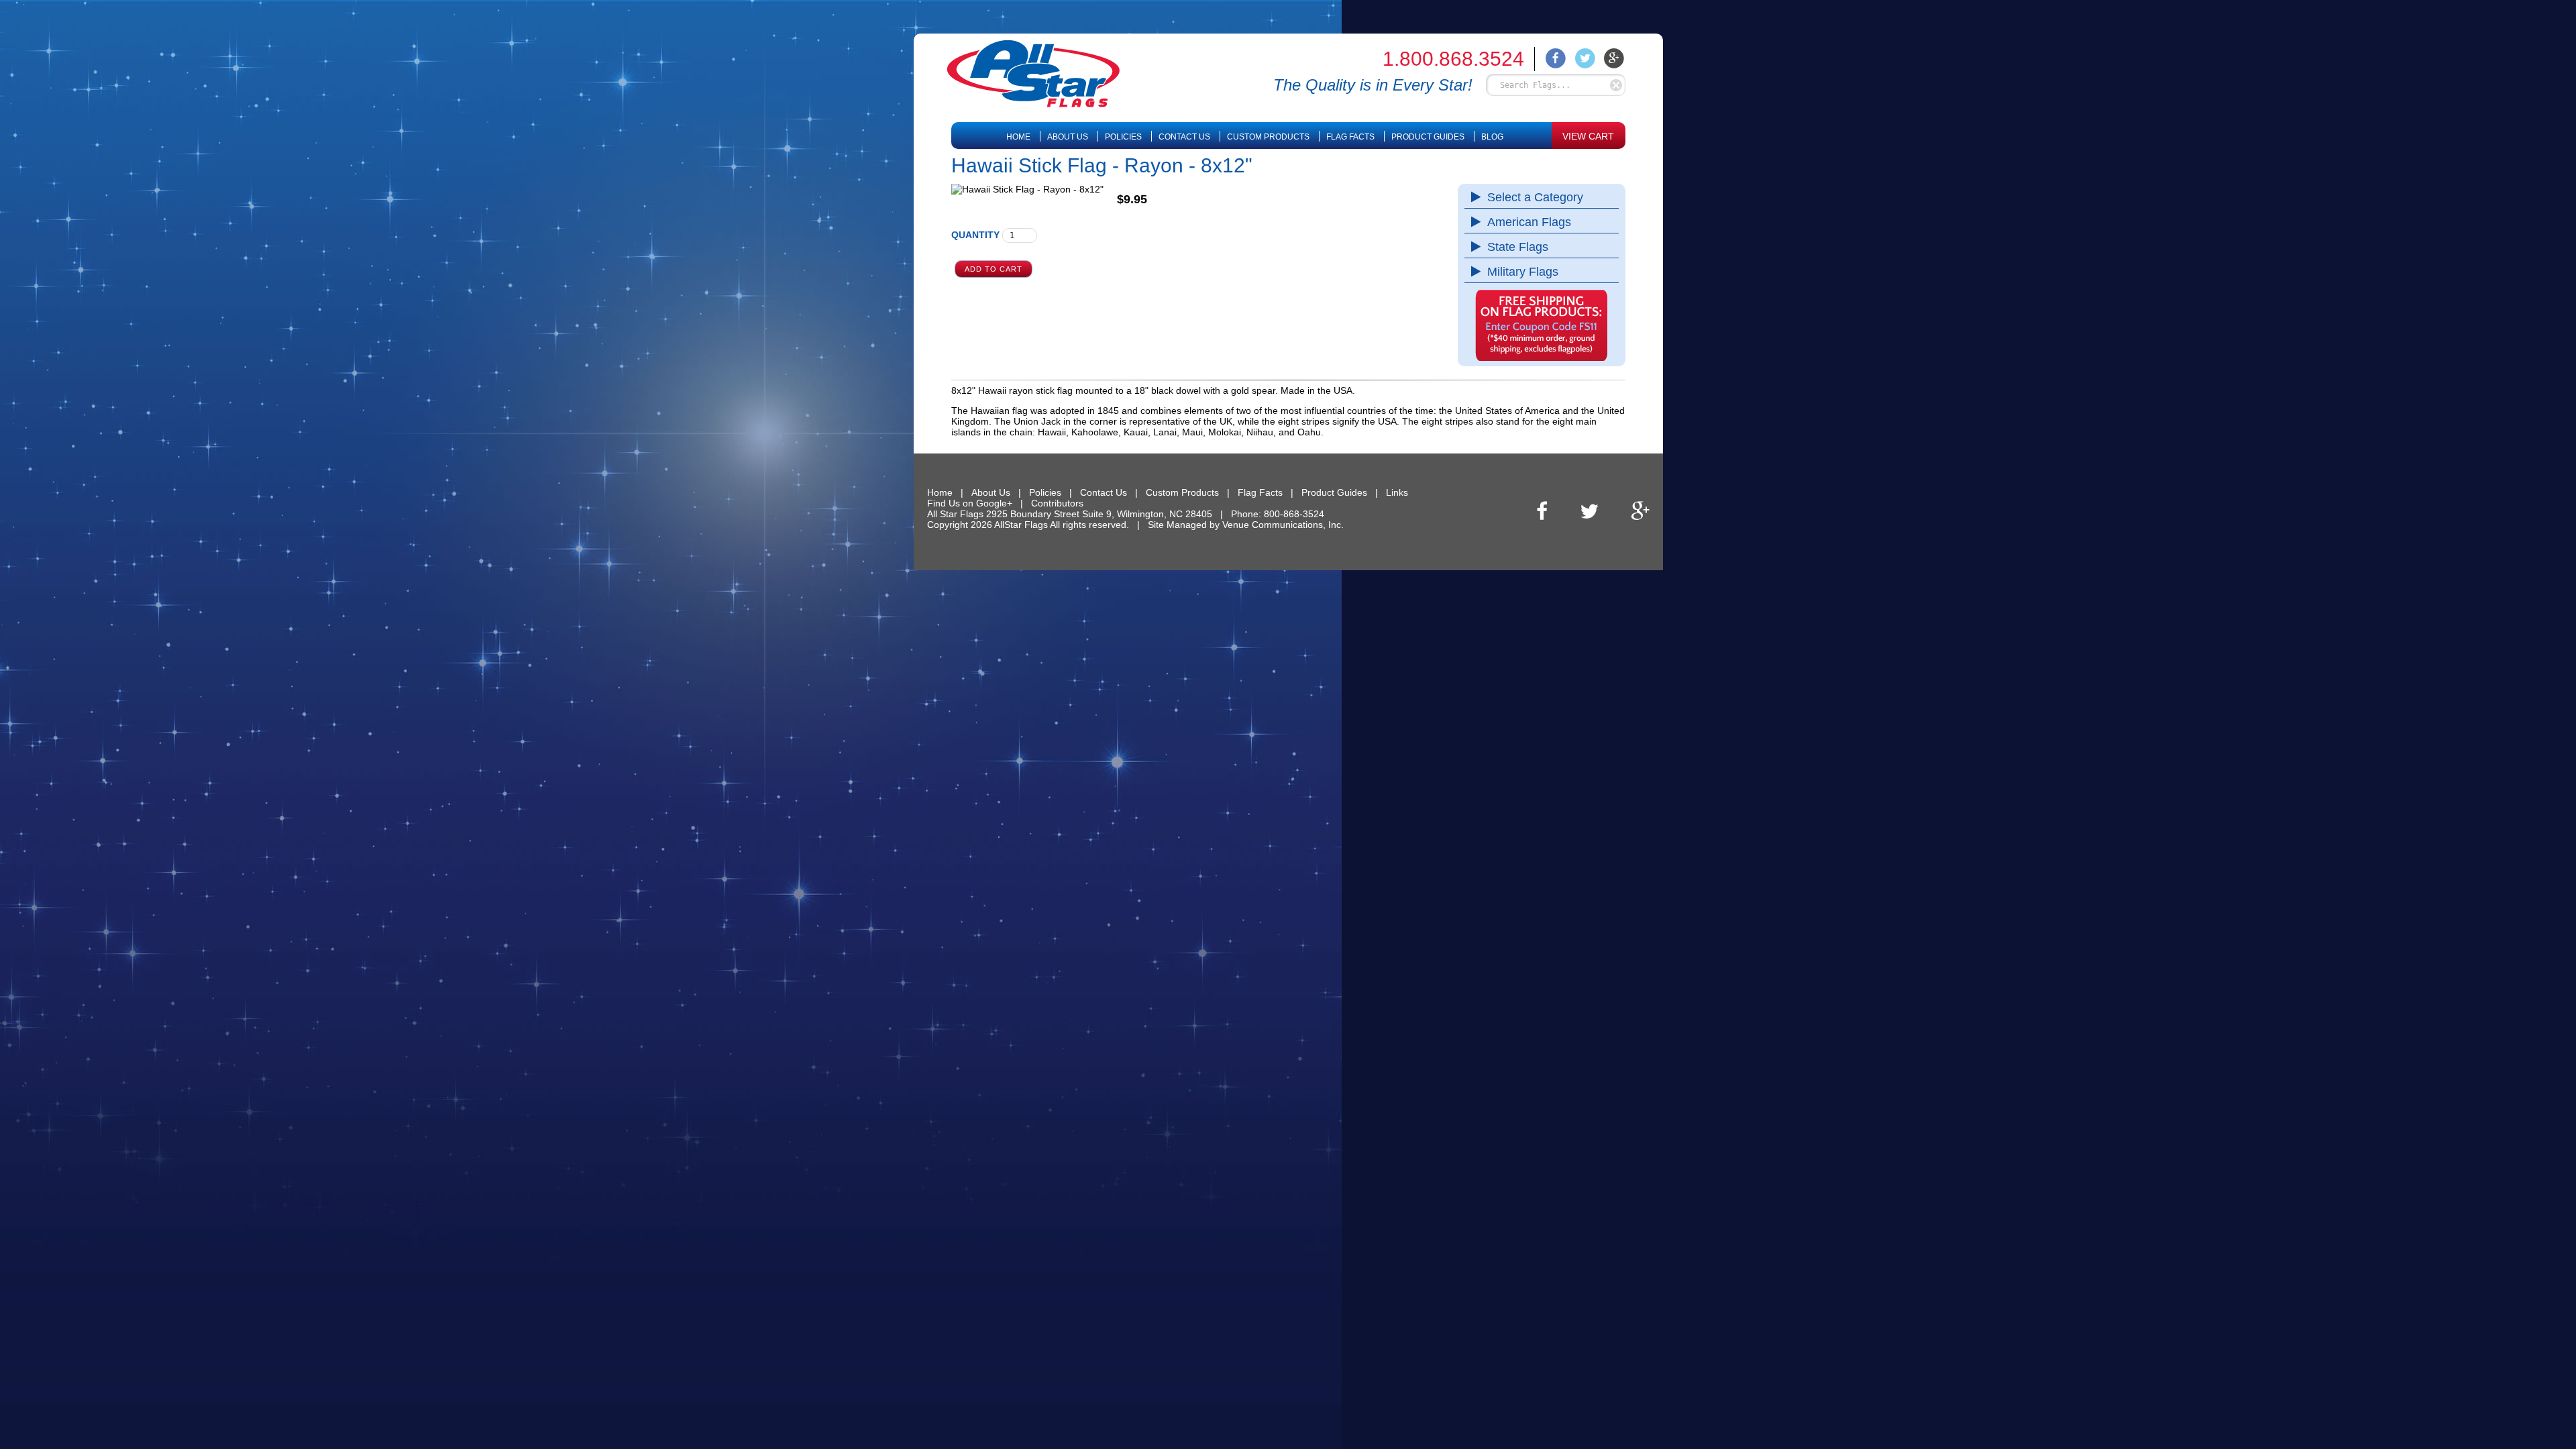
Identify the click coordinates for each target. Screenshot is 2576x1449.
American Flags (1529, 222)
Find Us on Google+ (970, 503)
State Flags (1518, 247)
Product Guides (1428, 137)
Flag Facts (1350, 137)
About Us (1068, 137)
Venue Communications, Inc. (1283, 525)
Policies (1123, 137)
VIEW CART (1588, 136)
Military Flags (1523, 272)
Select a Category (1535, 197)
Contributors (1057, 503)
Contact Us (1184, 137)
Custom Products (1268, 137)
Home (1018, 137)
